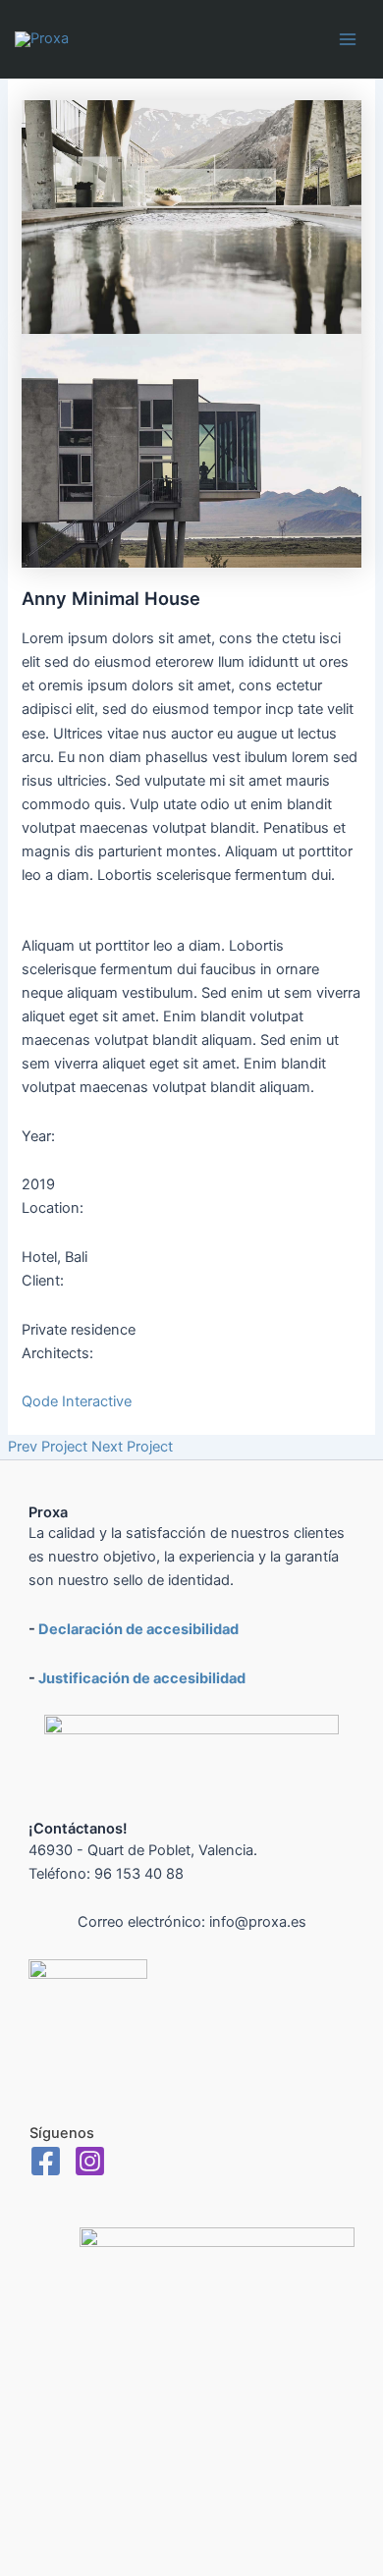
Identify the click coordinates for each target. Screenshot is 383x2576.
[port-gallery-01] (191, 216)
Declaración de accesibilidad (138, 1629)
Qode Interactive (77, 1401)
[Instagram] (90, 2161)
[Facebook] (46, 2161)
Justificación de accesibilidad (142, 1678)
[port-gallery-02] (191, 450)
